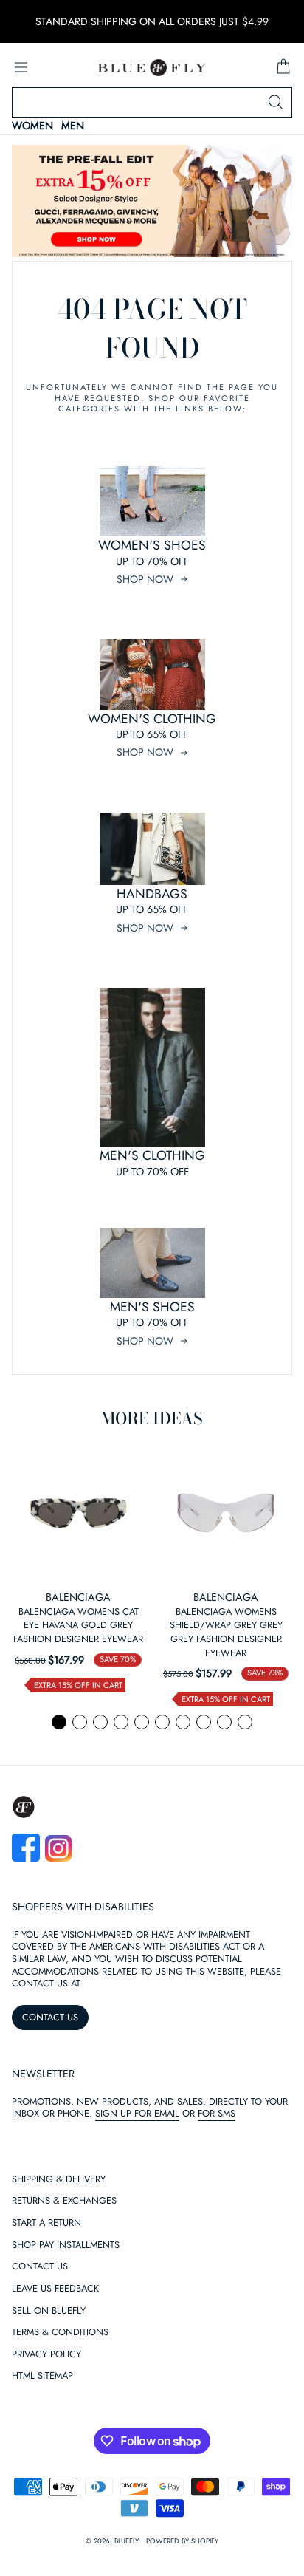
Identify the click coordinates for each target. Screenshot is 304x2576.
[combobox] (152, 103)
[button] (59, 1722)
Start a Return (46, 2223)
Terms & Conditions (60, 2333)
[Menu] (21, 67)
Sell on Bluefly (49, 2311)
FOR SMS (217, 2113)
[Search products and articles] (275, 103)
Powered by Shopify (182, 2541)
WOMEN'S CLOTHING (152, 719)
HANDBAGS (152, 894)
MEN (73, 126)
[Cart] (283, 67)
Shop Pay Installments (66, 2245)
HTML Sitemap (42, 2376)
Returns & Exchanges (64, 2201)
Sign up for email (137, 2113)
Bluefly (127, 2541)
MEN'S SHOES (152, 1307)
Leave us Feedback (55, 2289)
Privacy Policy (46, 2355)
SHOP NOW (145, 579)
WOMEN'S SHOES (152, 545)
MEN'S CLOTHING (152, 1155)
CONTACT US (50, 2017)
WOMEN (32, 126)
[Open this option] (78, 1513)
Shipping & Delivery (59, 2180)
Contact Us (40, 2267)
